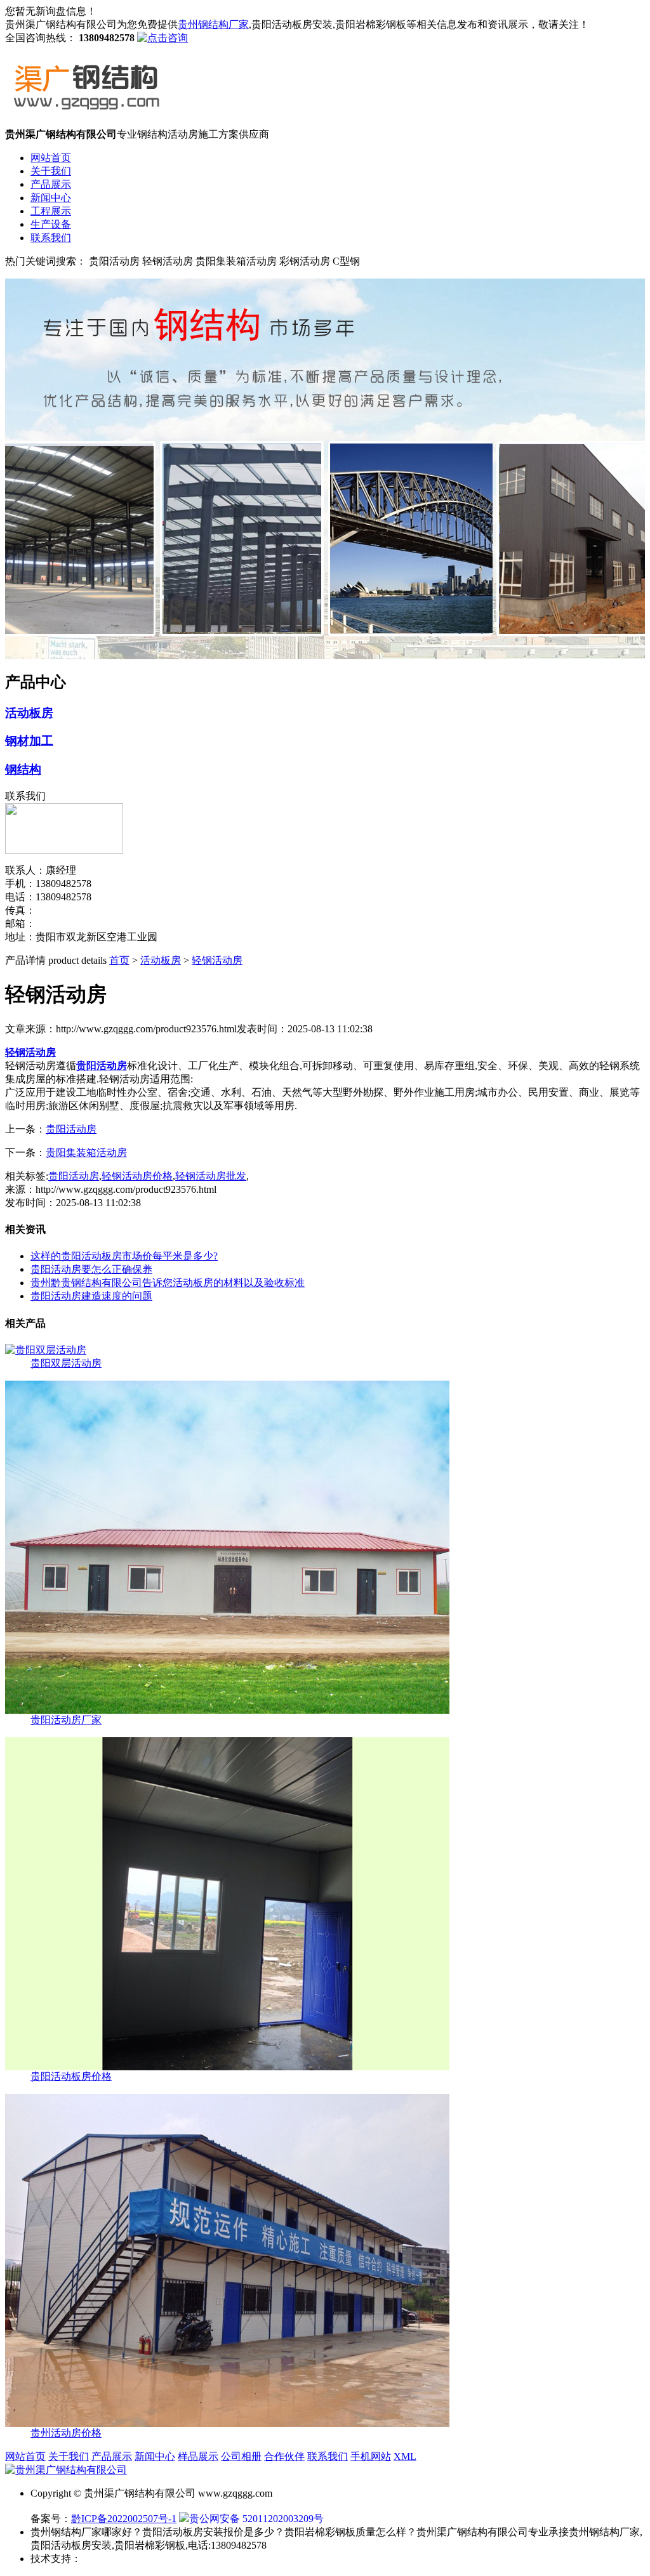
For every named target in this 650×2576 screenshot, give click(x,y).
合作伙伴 (284, 2456)
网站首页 (51, 158)
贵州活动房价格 (66, 2433)
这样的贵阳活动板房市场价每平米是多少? (124, 1256)
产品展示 (51, 184)
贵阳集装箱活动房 (86, 1153)
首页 (119, 960)
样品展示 (198, 2456)
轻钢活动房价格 (137, 1176)
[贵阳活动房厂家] (227, 1710)
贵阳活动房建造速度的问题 (91, 1296)
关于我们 (51, 171)
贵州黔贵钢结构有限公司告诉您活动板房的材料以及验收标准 (168, 1283)
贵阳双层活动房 (66, 1363)
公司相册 (241, 2456)
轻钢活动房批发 (211, 1176)
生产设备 (51, 224)
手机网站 (371, 2456)
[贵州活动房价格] (227, 2423)
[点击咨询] (162, 38)
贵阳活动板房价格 (71, 2076)
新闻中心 (51, 198)
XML (405, 2456)
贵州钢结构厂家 (213, 24)
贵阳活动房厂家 (66, 1720)
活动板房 (29, 713)
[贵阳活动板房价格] (227, 2067)
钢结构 (23, 769)
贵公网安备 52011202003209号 (256, 2519)
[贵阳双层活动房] (46, 1350)
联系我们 (51, 238)
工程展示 (51, 211)
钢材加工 (29, 741)
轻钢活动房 (217, 960)
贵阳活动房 (71, 1129)
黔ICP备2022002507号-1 (124, 2519)
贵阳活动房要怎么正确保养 (91, 1269)
